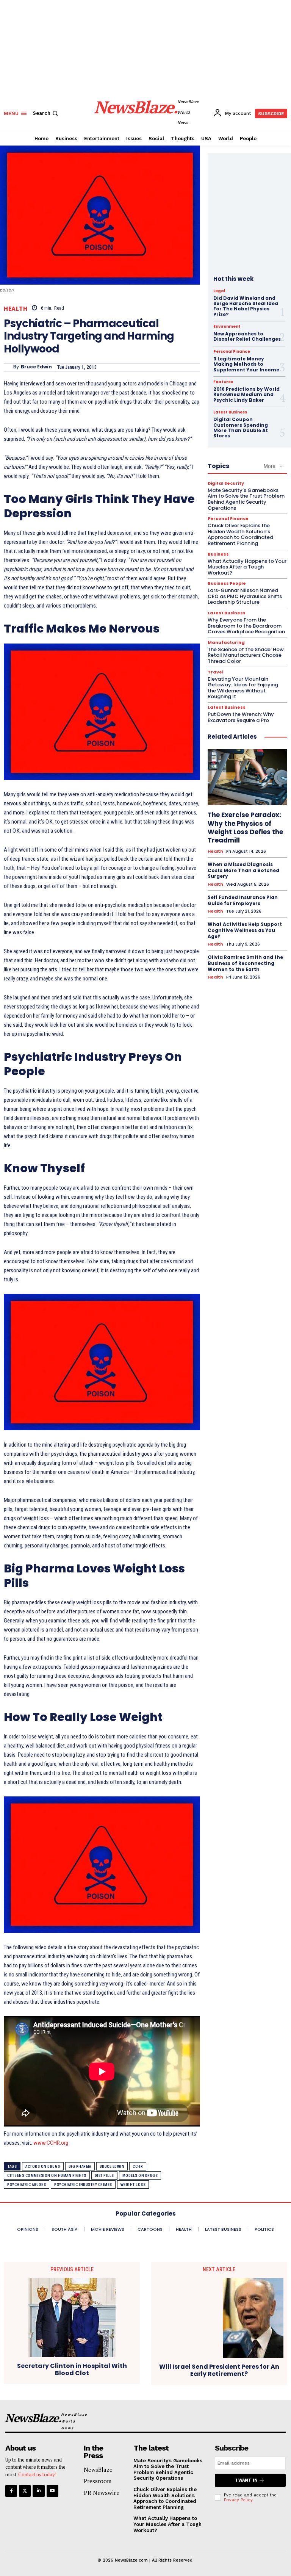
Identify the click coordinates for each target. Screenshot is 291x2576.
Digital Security (226, 483)
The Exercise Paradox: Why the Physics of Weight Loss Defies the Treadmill (245, 827)
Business (218, 554)
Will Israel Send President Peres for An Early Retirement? (219, 2370)
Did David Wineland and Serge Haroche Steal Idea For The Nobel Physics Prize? (246, 306)
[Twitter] (25, 2491)
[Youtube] (52, 2491)
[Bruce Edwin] (9, 367)
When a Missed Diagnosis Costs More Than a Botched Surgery (243, 870)
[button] (46, 113)
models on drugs (140, 2176)
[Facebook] (11, 2491)
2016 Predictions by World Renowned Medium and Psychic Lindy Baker (246, 395)
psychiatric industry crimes (83, 2185)
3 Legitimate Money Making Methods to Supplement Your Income (246, 364)
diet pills (104, 2176)
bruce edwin (112, 2167)
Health (16, 309)
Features (223, 382)
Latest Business (230, 412)
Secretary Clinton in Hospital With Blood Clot (72, 2369)
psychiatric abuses (27, 2185)
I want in (247, 2480)
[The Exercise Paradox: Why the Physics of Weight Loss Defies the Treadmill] (247, 777)
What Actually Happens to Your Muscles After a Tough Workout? (247, 567)
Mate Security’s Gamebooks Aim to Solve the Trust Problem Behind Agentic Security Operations (246, 499)
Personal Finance (232, 352)
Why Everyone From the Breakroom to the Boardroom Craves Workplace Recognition (246, 626)
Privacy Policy (238, 2500)
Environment (227, 327)
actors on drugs (43, 2167)
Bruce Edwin (36, 367)
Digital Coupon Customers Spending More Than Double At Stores (241, 428)
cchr (138, 2167)
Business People (227, 583)
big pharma (80, 2167)
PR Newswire (102, 2493)
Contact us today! (37, 2474)
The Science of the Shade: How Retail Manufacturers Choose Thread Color (246, 655)
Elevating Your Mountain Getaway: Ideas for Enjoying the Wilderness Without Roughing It (243, 688)
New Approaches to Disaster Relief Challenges (247, 336)
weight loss (133, 2185)
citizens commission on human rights (47, 2176)
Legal (219, 291)
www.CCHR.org (51, 2143)
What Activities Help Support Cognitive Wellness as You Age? (245, 930)
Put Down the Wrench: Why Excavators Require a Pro (241, 717)
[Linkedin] (38, 2491)
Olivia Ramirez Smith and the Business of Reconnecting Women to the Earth (245, 963)
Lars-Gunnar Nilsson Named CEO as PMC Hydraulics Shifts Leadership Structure (245, 596)
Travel (216, 672)
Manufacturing (226, 643)
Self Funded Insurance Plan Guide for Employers (243, 900)
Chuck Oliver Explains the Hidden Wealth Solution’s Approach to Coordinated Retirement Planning (240, 534)
